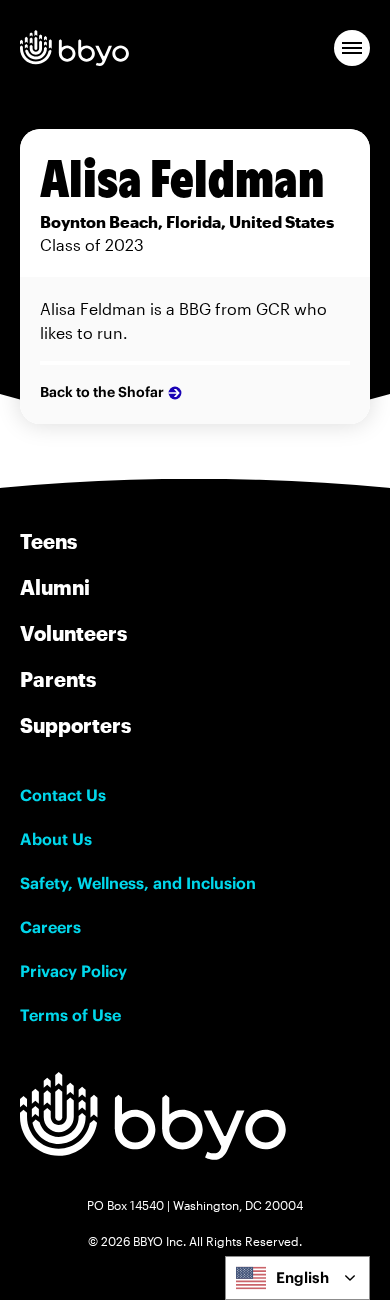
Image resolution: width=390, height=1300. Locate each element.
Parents (58, 679)
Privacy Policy (73, 971)
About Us (56, 839)
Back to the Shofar (102, 392)
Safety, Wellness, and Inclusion (138, 883)
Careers (50, 927)
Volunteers (73, 633)
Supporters (75, 725)
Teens (48, 541)
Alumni (55, 587)
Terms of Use (70, 1015)
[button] (352, 48)
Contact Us (63, 795)
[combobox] (297, 1278)
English (302, 1277)
